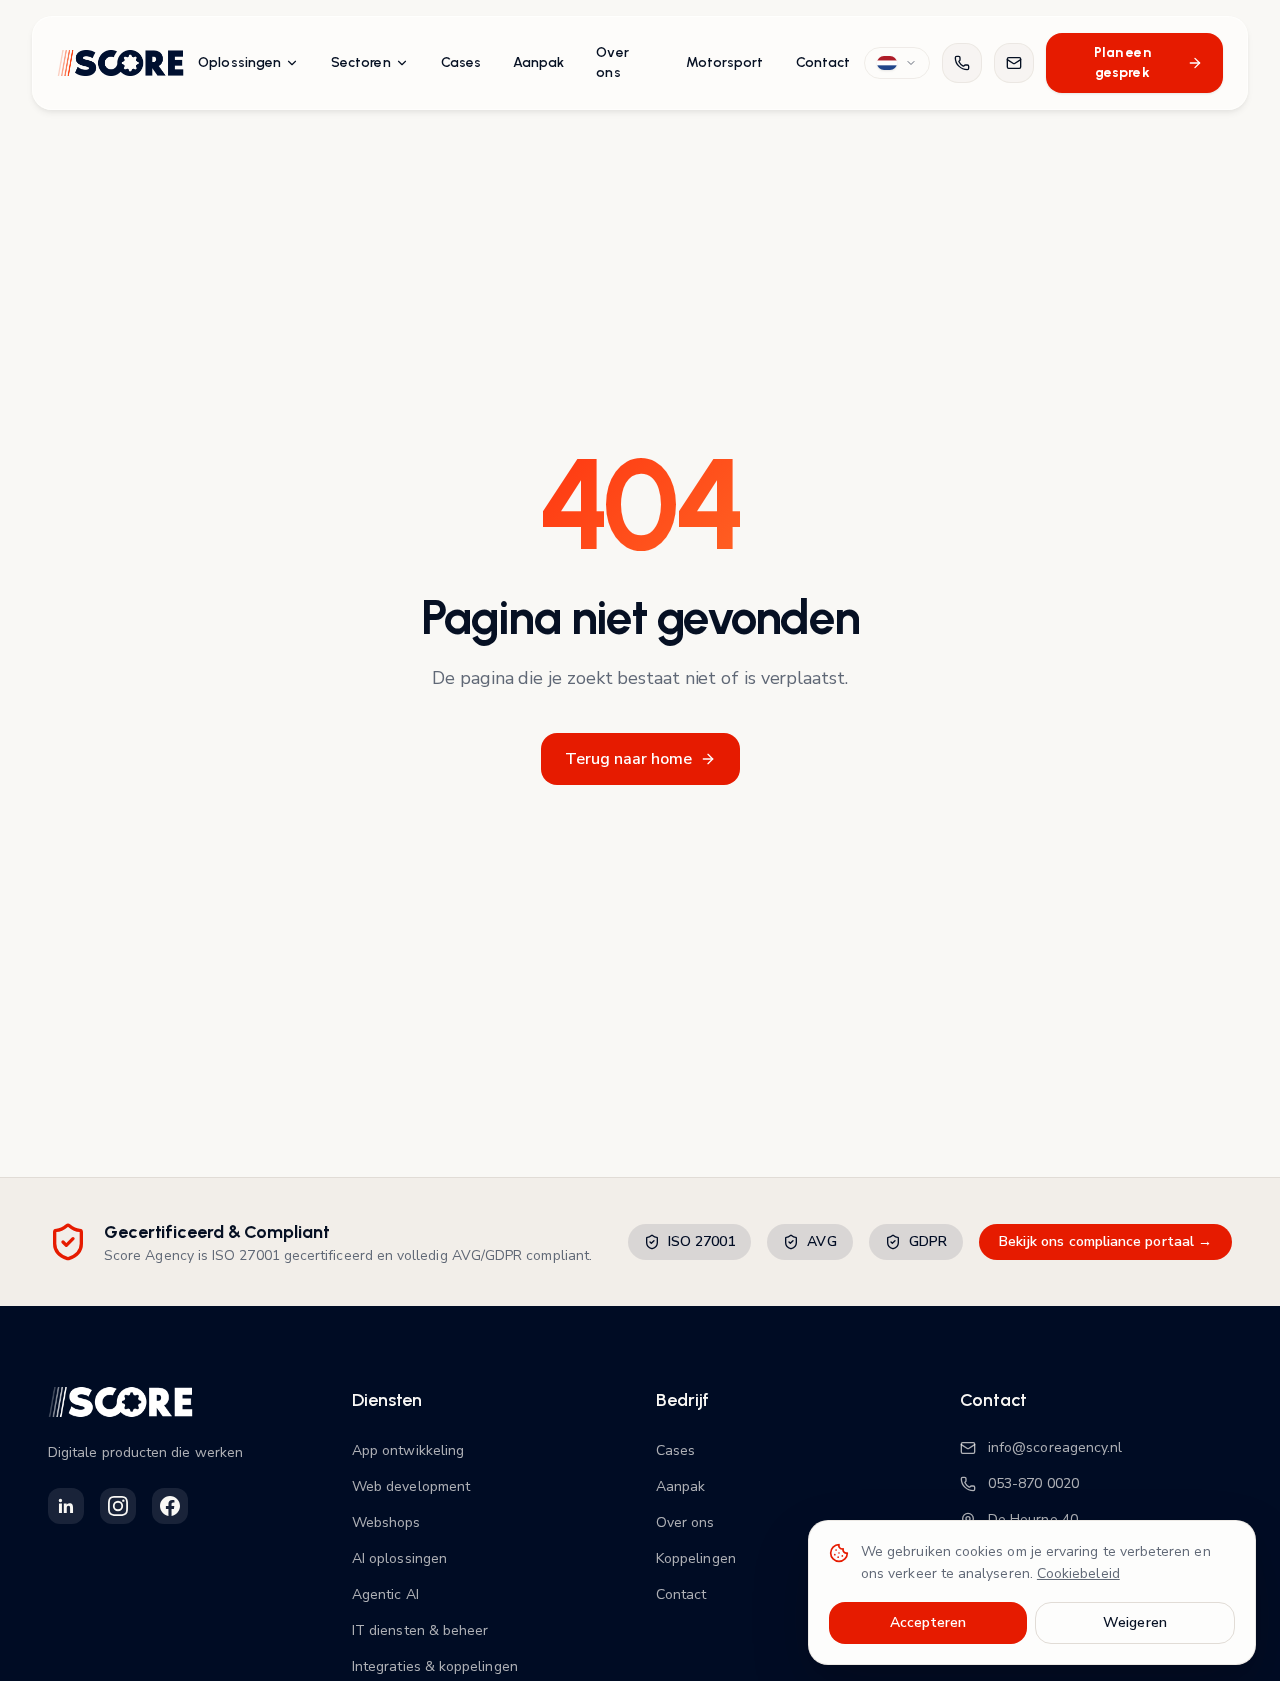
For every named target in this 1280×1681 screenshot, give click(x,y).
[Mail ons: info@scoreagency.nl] (1014, 63)
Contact (823, 62)
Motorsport (725, 62)
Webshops (386, 1522)
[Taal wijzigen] (897, 63)
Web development (411, 1486)
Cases (461, 62)
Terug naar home (628, 759)
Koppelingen (696, 1558)
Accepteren (928, 1622)
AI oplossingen (399, 1558)
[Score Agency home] (120, 63)
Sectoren (361, 62)
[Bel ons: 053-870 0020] (962, 63)
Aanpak (538, 62)
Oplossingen (239, 62)
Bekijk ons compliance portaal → (1105, 1241)
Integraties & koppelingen (435, 1666)
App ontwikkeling (408, 1450)
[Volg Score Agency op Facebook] (170, 1506)
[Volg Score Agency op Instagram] (118, 1506)
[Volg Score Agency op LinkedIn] (66, 1506)
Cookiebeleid (1078, 1573)
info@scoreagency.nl (1055, 1447)
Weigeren (1135, 1622)
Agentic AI (385, 1594)
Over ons (612, 62)
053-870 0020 (1033, 1483)
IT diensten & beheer (420, 1630)
